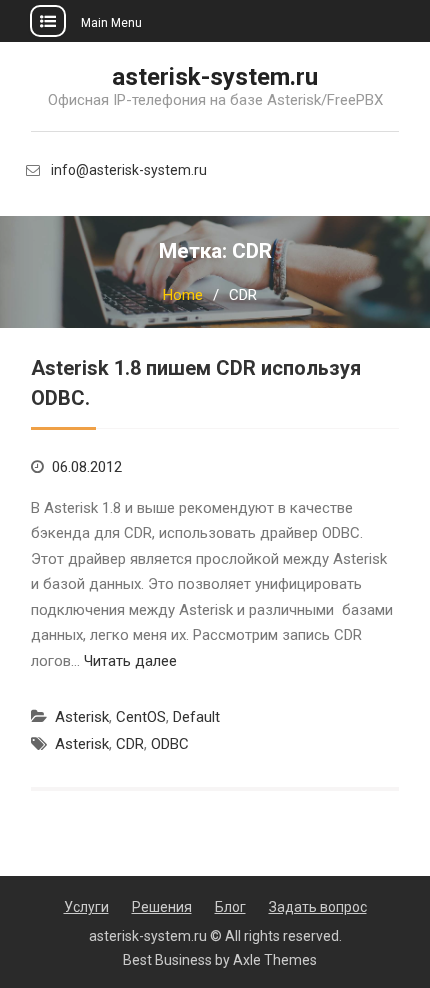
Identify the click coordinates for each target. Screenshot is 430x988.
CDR (130, 744)
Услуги (86, 907)
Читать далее (130, 661)
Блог (230, 907)
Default (196, 717)
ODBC (170, 744)
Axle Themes (275, 960)
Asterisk (82, 717)
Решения (162, 907)
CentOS (141, 717)
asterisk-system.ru (215, 77)
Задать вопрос (318, 907)
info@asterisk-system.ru (129, 170)
